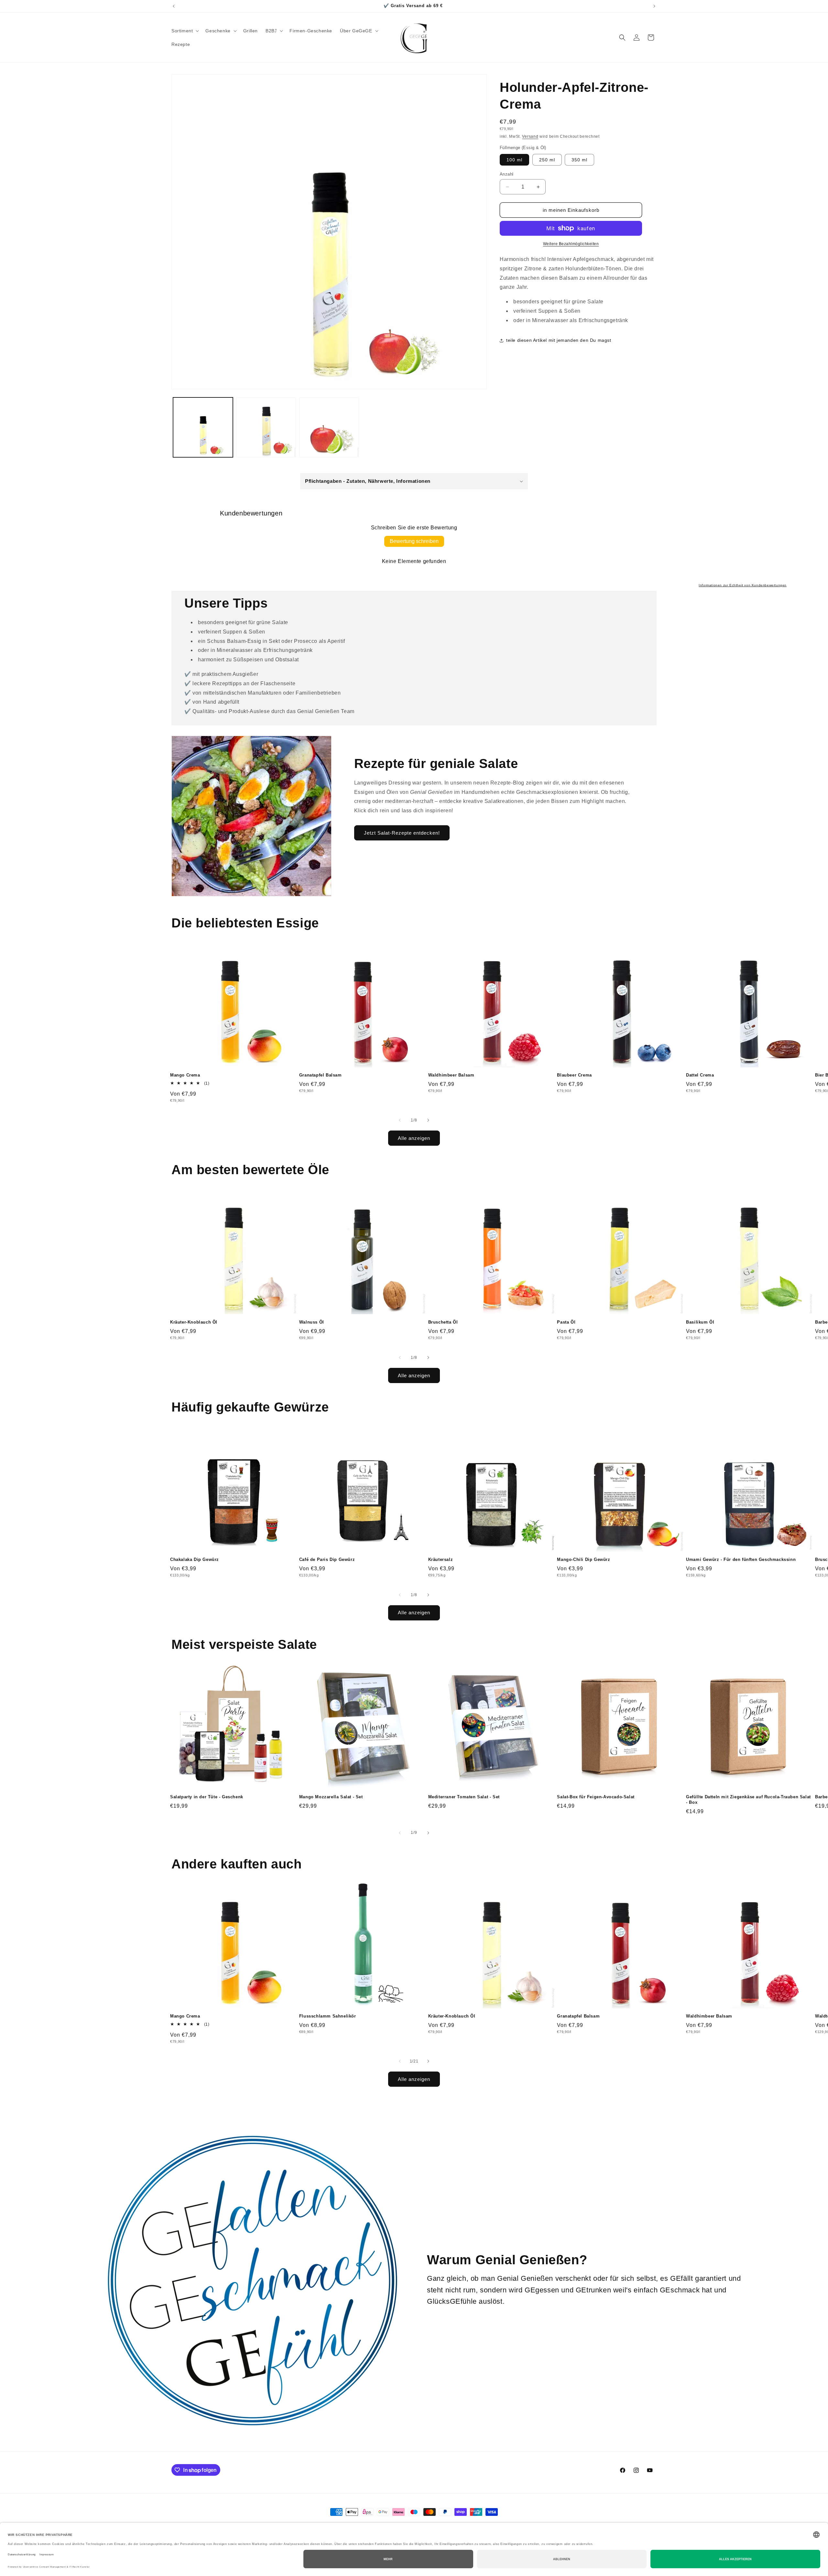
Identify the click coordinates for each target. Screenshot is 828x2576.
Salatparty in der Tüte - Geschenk (207, 1797)
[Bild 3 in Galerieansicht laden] (329, 427)
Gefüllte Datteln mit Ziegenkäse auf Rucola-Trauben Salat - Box (748, 1800)
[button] (185, 31)
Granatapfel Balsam (321, 1075)
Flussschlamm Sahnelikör (328, 2016)
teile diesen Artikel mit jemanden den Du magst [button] (559, 340)
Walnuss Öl (312, 1322)
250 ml (547, 160)
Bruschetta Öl (443, 1322)
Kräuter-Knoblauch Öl (194, 1322)
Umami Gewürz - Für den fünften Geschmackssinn (741, 1559)
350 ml (579, 160)
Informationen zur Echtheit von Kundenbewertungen (743, 585)
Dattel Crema (700, 1075)
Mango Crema (185, 1075)
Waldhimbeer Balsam (451, 1075)
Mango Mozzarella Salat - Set (331, 1797)
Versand (530, 136)
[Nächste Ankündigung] (654, 6)
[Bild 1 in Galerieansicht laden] (203, 427)
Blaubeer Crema (574, 1075)
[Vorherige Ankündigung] (174, 6)
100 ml (514, 160)
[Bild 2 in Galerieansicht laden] (266, 427)
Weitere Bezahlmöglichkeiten (571, 244)
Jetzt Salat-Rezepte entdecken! (402, 833)
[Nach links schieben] (400, 1120)
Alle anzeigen (414, 1138)
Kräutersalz (441, 1559)
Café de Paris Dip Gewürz (327, 1559)
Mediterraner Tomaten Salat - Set (464, 1797)
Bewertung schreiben (414, 541)
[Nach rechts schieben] (428, 1120)
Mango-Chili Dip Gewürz (583, 1559)
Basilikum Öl (700, 1322)
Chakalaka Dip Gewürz (195, 1559)
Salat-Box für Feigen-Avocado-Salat (596, 1797)
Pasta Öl (566, 1322)
